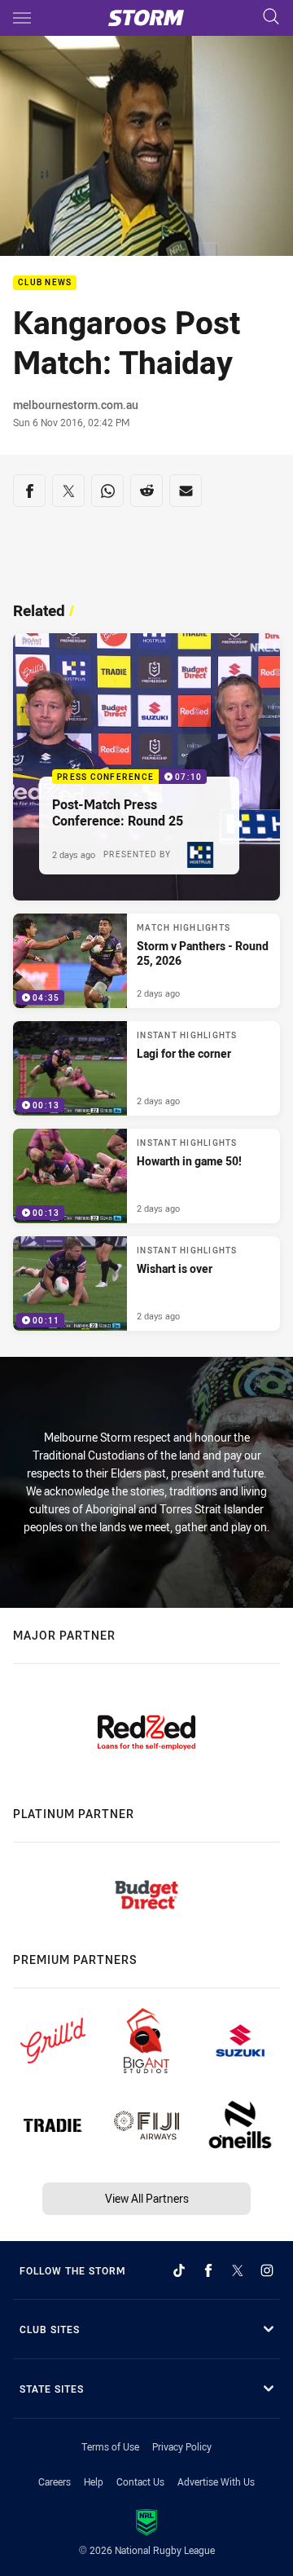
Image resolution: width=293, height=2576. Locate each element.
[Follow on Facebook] (208, 2270)
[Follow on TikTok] (179, 2270)
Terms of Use (110, 2446)
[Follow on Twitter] (238, 2270)
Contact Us (140, 2481)
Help (94, 2481)
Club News (45, 283)
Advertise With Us (216, 2481)
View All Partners (147, 2198)
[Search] (271, 18)
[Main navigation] (22, 18)
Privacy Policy (182, 2446)
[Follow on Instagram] (267, 2270)
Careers (55, 2481)
